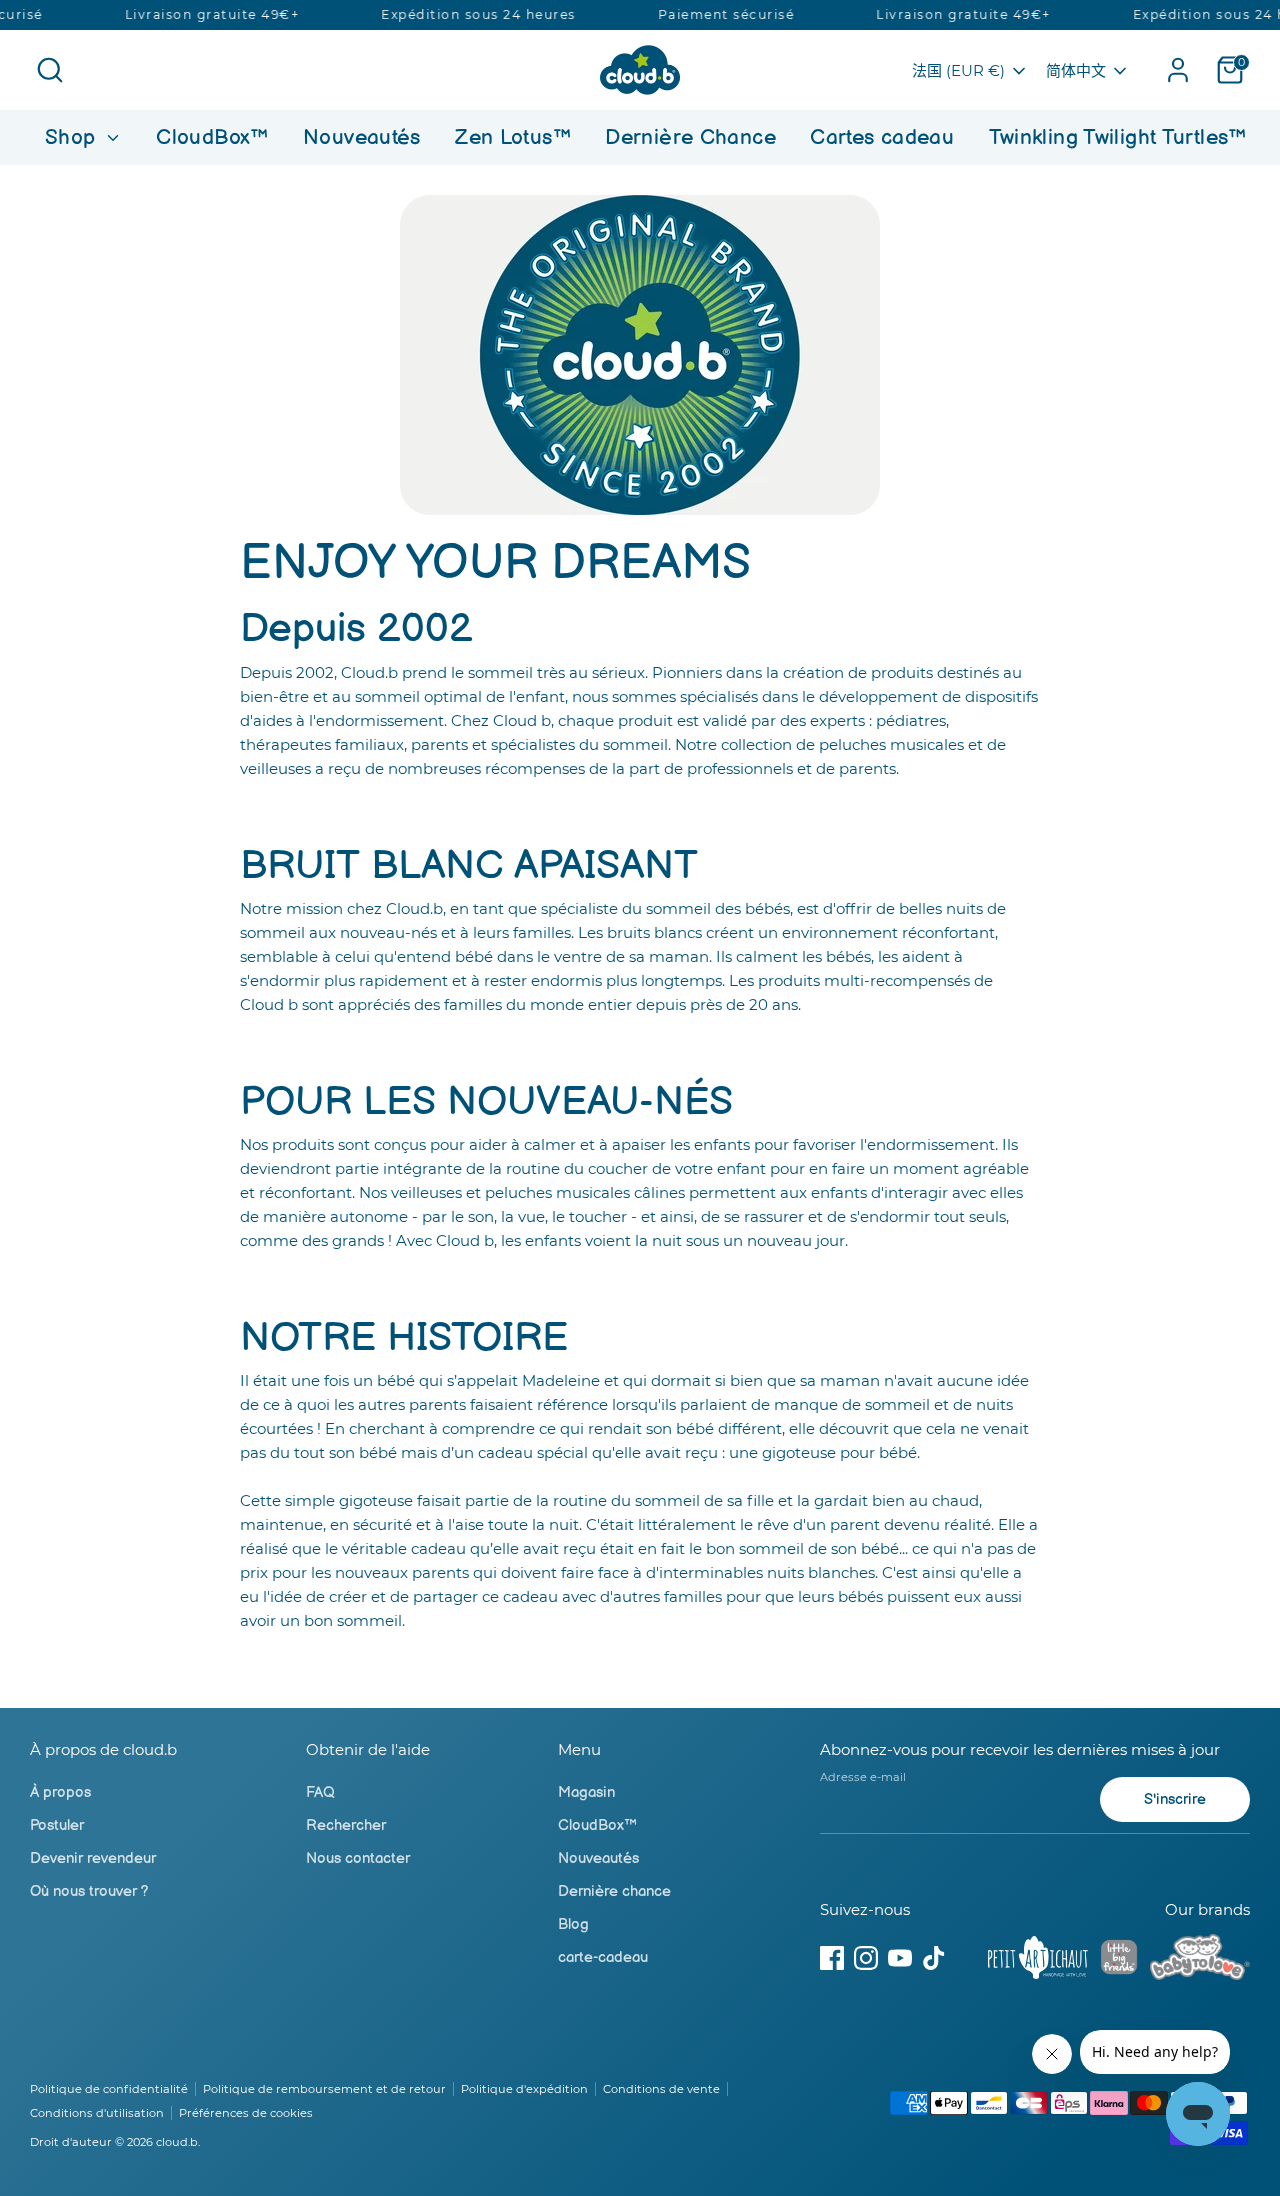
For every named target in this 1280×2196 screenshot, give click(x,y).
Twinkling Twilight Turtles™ (1118, 137)
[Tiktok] (934, 1958)
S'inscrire (1175, 1799)
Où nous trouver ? (89, 1891)
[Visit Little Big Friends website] (1119, 1960)
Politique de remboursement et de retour (324, 2089)
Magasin (586, 1792)
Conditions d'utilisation (97, 2113)
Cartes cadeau (882, 137)
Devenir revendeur (93, 1858)
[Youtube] (900, 1958)
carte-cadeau (603, 1957)
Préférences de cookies (246, 2113)
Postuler (57, 1825)
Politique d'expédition (524, 2089)
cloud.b (177, 2142)
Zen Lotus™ (513, 137)
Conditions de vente (661, 2089)
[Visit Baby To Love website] (1200, 1961)
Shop (73, 137)
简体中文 (1076, 70)
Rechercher (346, 1825)
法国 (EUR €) (958, 70)
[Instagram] (866, 1958)
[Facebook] (832, 1958)
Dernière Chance (690, 137)
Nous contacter (358, 1858)
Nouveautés (362, 137)
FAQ (320, 1792)
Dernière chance (614, 1891)
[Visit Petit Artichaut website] (1038, 1961)
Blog (573, 1924)
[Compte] (1178, 70)
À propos (60, 1792)
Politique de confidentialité (109, 2089)
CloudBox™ (212, 137)
